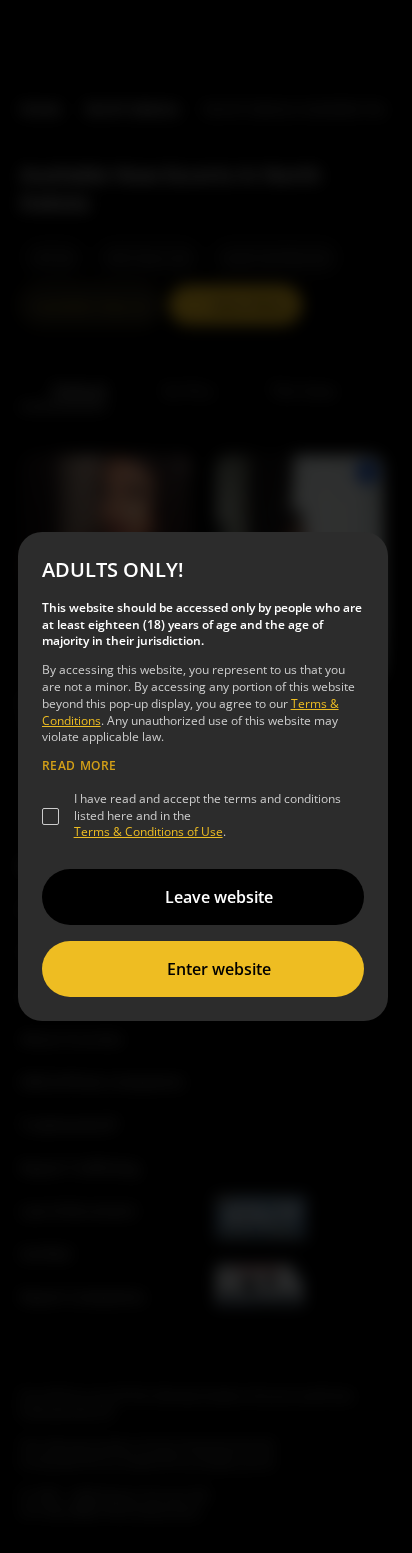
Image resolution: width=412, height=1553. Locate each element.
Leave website (219, 897)
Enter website (219, 969)
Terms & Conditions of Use (148, 831)
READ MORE (79, 766)
